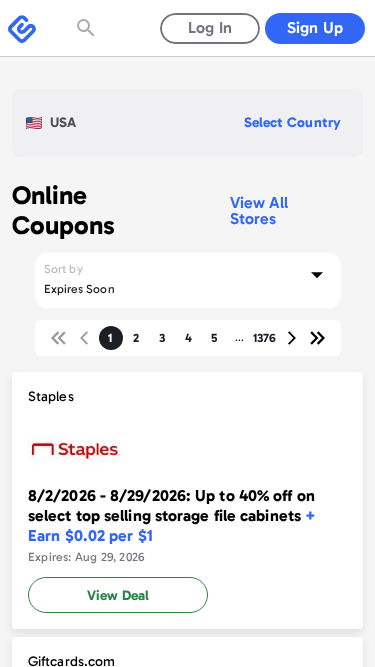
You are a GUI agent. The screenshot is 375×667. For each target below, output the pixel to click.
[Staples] (187, 500)
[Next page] (291, 338)
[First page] (59, 338)
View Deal (118, 595)
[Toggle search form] (88, 28)
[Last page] (317, 338)
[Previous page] (85, 338)
